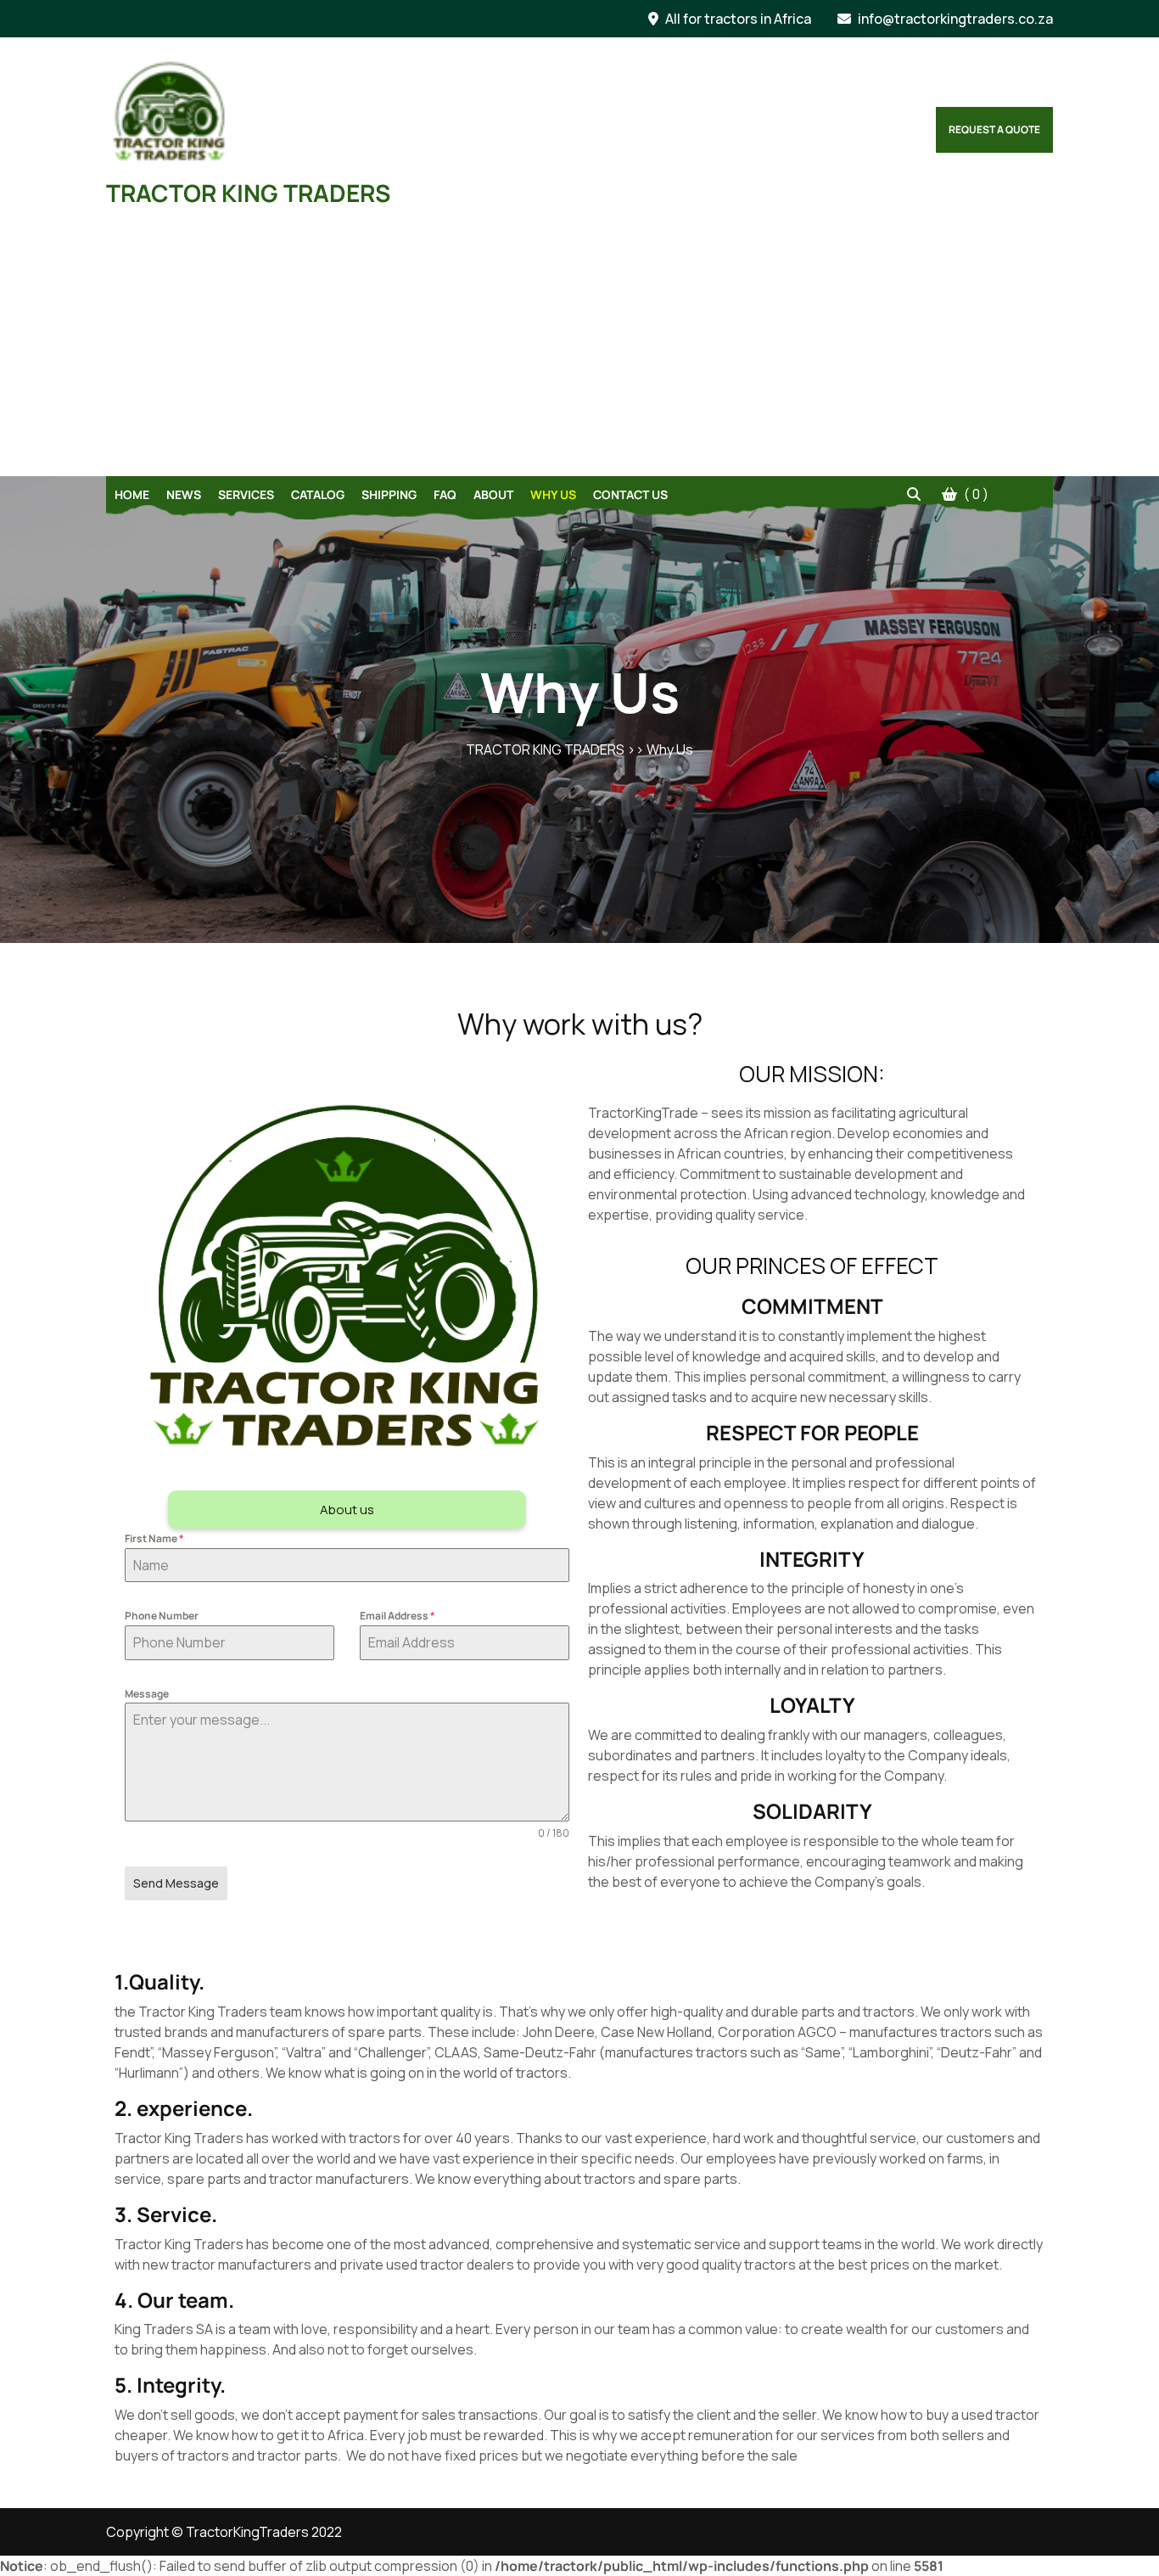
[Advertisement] (579, 349)
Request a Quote (994, 129)
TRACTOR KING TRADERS (248, 193)
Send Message (176, 1883)
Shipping (389, 494)
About (493, 494)
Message (147, 1694)
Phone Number (162, 1616)
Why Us (553, 494)
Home (132, 494)
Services (246, 494)
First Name (154, 1538)
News (184, 494)
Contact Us (630, 494)
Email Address (398, 1616)
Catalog (318, 494)
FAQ (445, 494)
